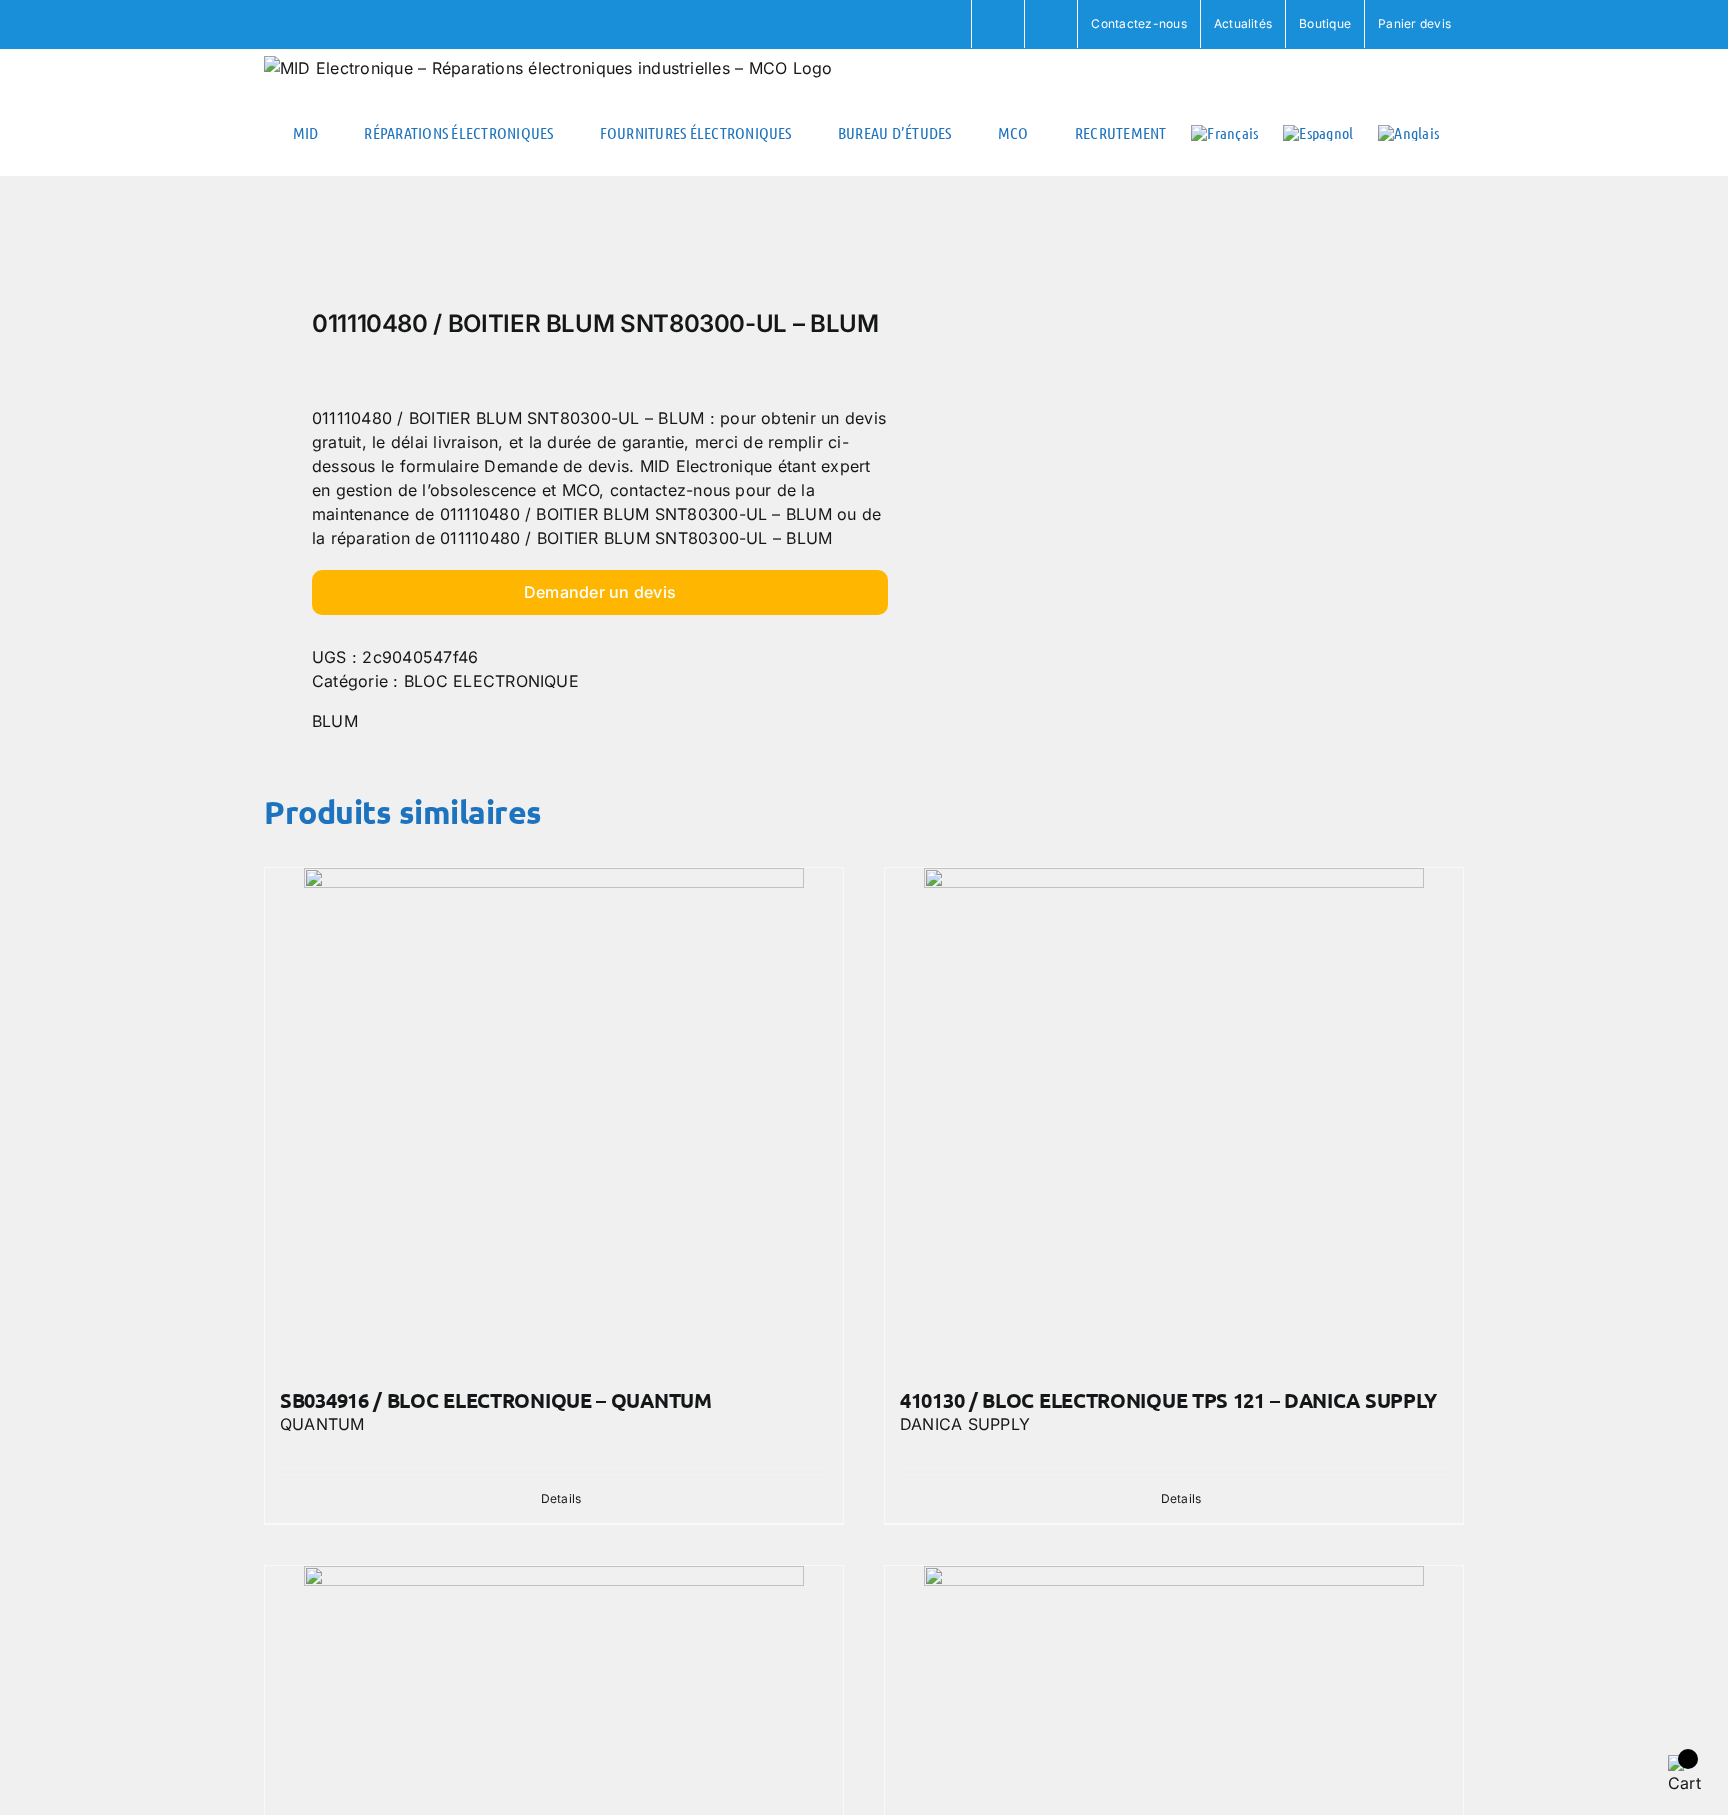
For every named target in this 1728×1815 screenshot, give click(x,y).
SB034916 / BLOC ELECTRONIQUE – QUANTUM (496, 1400)
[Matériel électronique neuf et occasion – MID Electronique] (552, 248)
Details (561, 1498)
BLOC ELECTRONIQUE (491, 681)
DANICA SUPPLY (965, 1424)
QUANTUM (322, 1424)
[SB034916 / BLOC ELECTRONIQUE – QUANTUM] (554, 1118)
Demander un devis (600, 592)
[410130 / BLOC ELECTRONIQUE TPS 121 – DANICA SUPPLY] (1174, 1118)
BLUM (335, 721)
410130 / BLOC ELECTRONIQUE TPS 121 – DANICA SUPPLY (1168, 1400)
